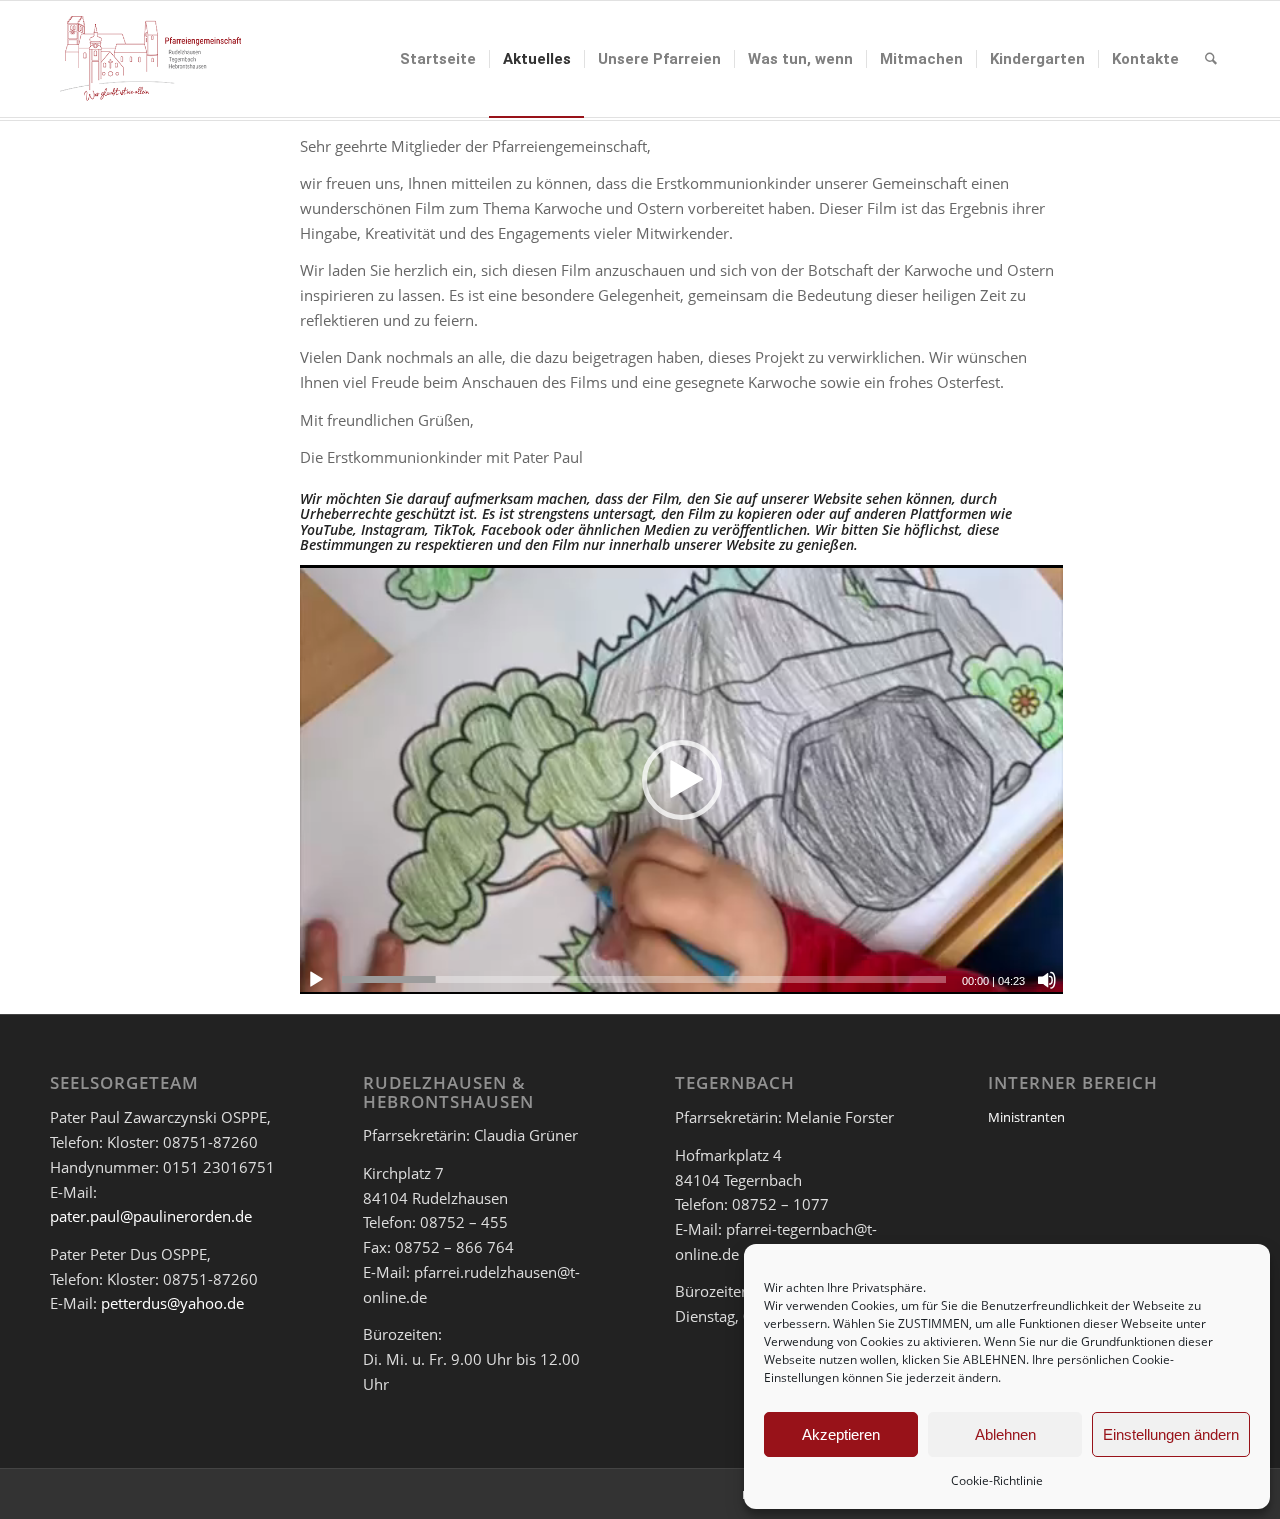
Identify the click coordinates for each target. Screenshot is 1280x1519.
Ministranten (1026, 1117)
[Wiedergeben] (316, 980)
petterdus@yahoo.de (172, 1303)
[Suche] (1211, 59)
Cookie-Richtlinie (997, 1480)
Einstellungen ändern (1171, 1434)
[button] (682, 780)
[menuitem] (438, 59)
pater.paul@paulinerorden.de (151, 1216)
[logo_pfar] (150, 59)
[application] (681, 779)
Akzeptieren (841, 1434)
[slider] (644, 979)
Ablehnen (1005, 1434)
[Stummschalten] (1047, 980)
